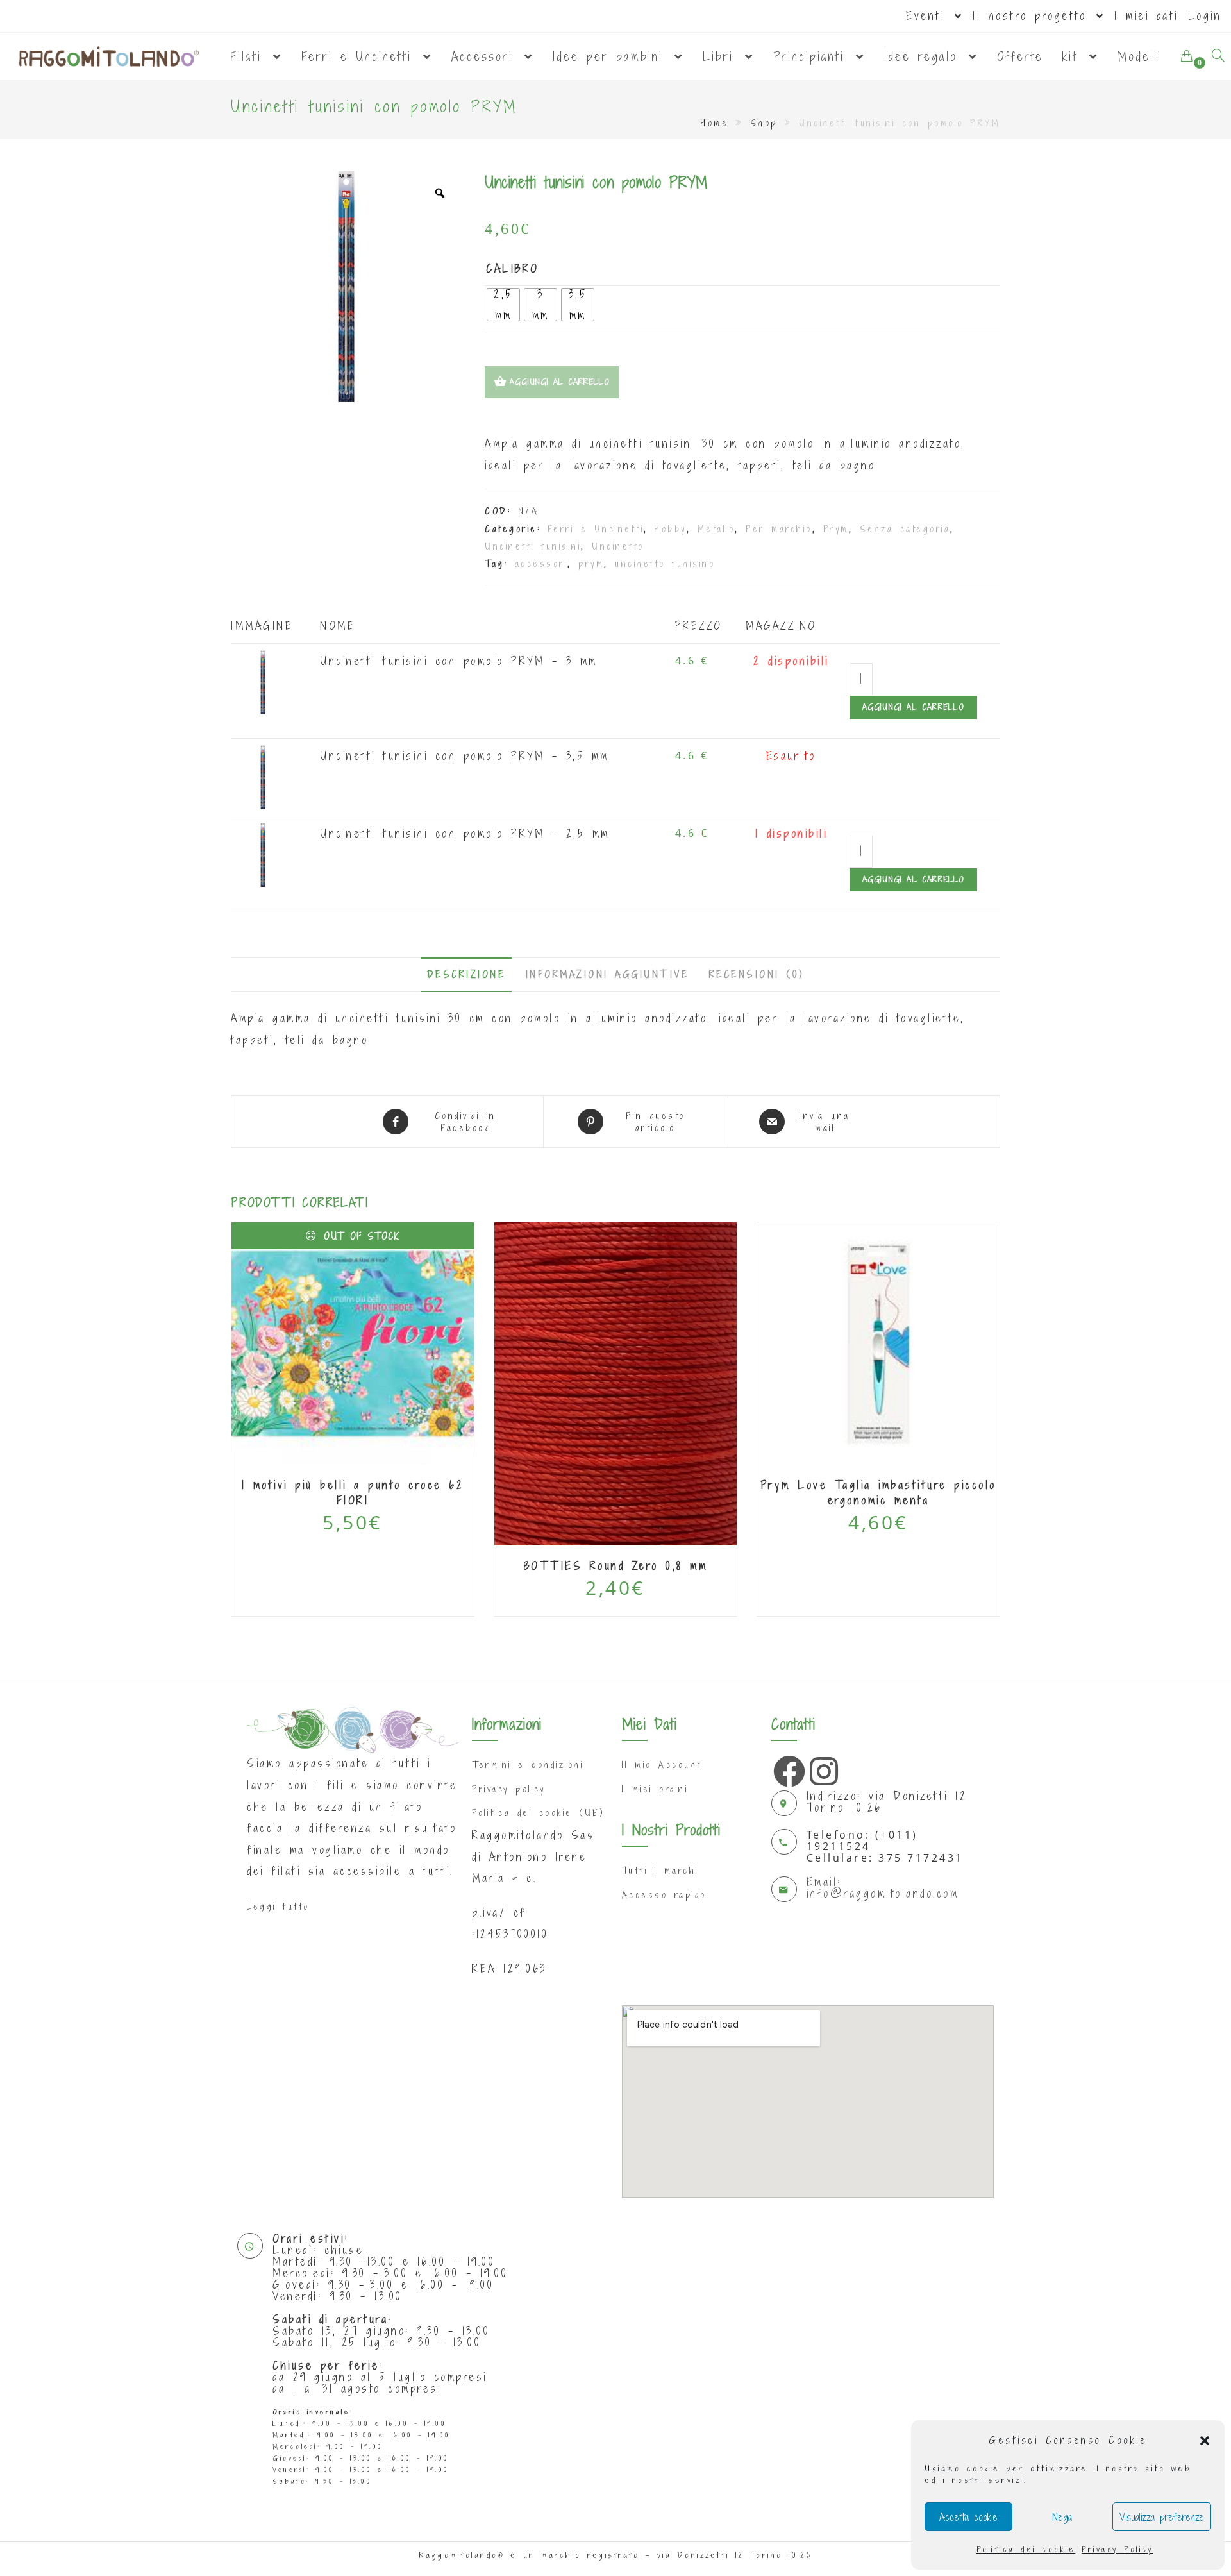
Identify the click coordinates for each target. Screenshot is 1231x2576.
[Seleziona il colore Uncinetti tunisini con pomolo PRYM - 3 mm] (263, 681)
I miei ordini (655, 1789)
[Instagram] (823, 1768)
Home (715, 123)
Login (1205, 16)
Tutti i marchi (660, 1870)
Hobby (671, 529)
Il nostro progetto (1033, 16)
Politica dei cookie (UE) (538, 1813)
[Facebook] (786, 1768)
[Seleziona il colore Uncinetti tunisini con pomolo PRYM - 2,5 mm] (263, 854)
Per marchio (779, 529)
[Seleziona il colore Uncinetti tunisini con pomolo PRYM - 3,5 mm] (263, 776)
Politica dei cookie (1026, 2549)
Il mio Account (662, 1764)
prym (591, 563)
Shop (764, 123)
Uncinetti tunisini (533, 546)
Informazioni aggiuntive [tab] (607, 974)
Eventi (929, 16)
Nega (1062, 2517)
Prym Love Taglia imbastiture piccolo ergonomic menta (879, 1493)
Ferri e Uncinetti (596, 529)
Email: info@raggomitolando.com (883, 1888)
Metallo (716, 529)
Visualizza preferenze (1162, 2517)
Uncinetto (618, 546)
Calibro (513, 268)
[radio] (503, 305)
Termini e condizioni (528, 1764)
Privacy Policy (1117, 2549)
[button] (1205, 2441)
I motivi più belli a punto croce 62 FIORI (353, 1493)
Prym (836, 529)
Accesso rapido (664, 1895)
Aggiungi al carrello (913, 707)
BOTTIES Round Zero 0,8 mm (616, 1566)
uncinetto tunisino (665, 563)
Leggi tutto (278, 1906)
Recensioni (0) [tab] (757, 974)
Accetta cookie (968, 2517)
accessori (541, 563)
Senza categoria (905, 529)
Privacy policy (508, 1789)
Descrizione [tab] (466, 974)
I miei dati (1146, 16)
